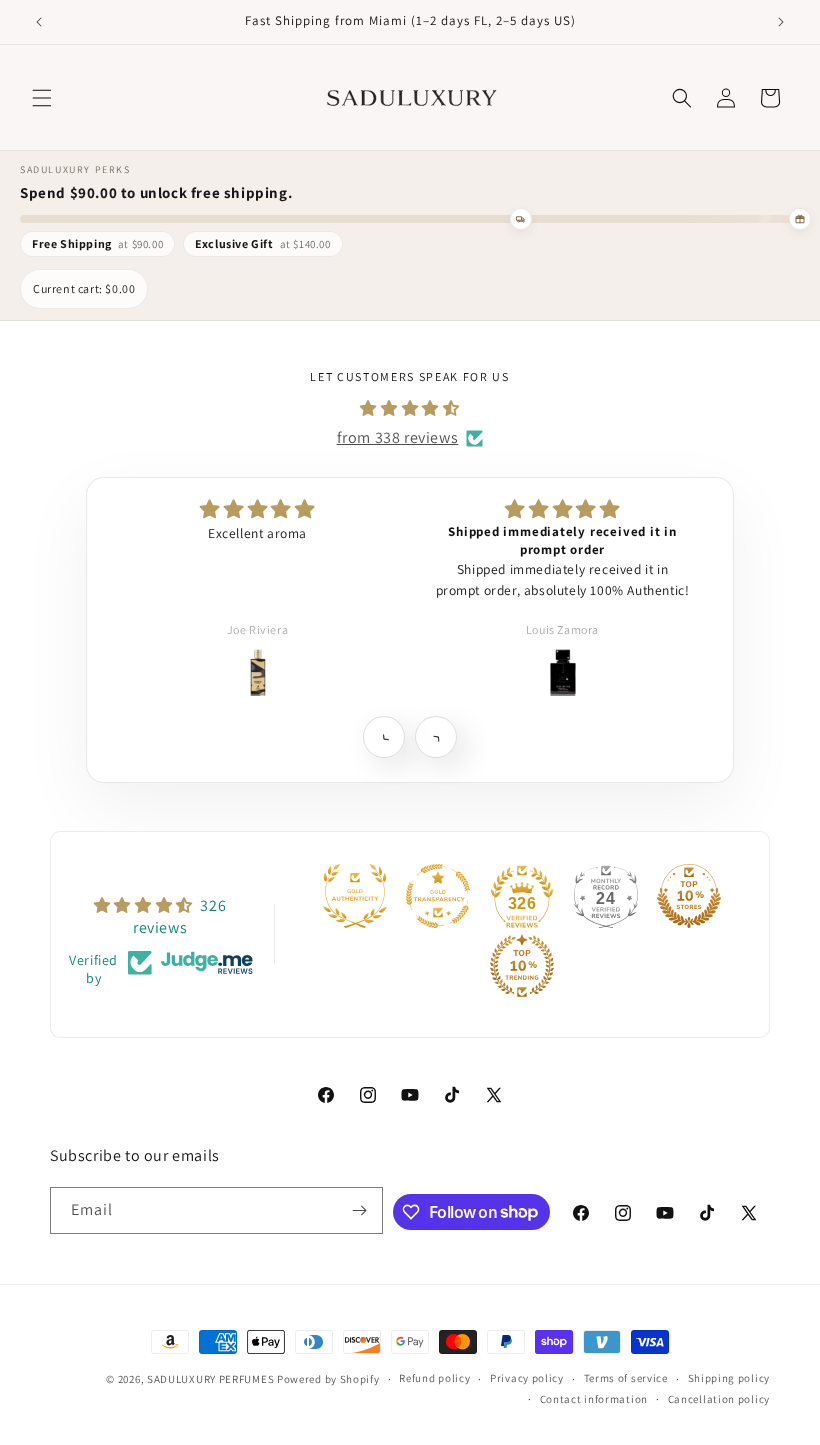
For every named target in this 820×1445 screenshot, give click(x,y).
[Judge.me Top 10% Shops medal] (689, 896)
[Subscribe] (360, 1210)
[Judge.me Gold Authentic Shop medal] (355, 896)
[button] (42, 98)
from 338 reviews (398, 437)
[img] (410, 409)
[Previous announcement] (39, 22)
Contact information (594, 1399)
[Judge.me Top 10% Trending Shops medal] (522, 966)
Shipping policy (729, 1378)
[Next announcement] (781, 22)
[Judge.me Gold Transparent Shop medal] (438, 896)
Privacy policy (527, 1378)
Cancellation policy (719, 1399)
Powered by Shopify (328, 1379)
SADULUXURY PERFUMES (210, 1379)
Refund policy (434, 1378)
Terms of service (626, 1378)
